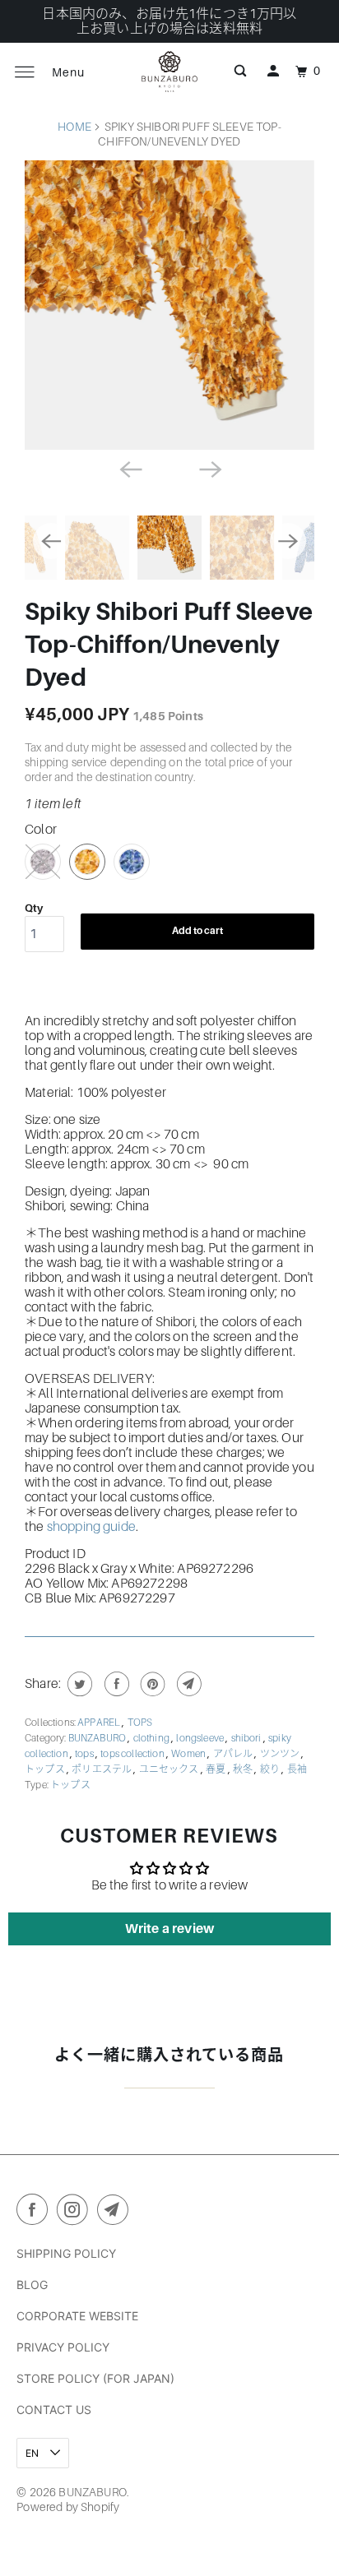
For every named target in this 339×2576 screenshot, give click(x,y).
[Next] (209, 468)
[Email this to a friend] (187, 1684)
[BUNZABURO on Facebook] (35, 2213)
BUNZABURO (98, 1738)
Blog (32, 2285)
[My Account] (273, 72)
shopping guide (91, 1527)
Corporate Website (77, 2316)
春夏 (216, 1769)
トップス (46, 1769)
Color (41, 830)
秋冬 (244, 1769)
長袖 (297, 1769)
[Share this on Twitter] (78, 1684)
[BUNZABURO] (169, 72)
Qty (34, 908)
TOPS (140, 1723)
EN (33, 2453)
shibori (247, 1738)
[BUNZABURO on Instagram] (76, 2213)
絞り (271, 1769)
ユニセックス (170, 1769)
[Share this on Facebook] (115, 1684)
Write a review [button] (169, 1929)
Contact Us (54, 2410)
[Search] (240, 72)
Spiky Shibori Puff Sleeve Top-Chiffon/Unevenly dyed (169, 645)
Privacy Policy (63, 2347)
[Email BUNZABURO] (116, 2213)
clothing (152, 1738)
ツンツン (281, 1754)
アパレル (234, 1754)
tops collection (133, 1754)
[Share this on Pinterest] (151, 1684)
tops (85, 1754)
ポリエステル (102, 1769)
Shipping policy (66, 2253)
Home (74, 127)
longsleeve (201, 1738)
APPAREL (100, 1723)
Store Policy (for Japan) (95, 2378)
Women (189, 1754)
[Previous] (130, 468)
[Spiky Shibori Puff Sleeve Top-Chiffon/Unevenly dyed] (169, 305)
